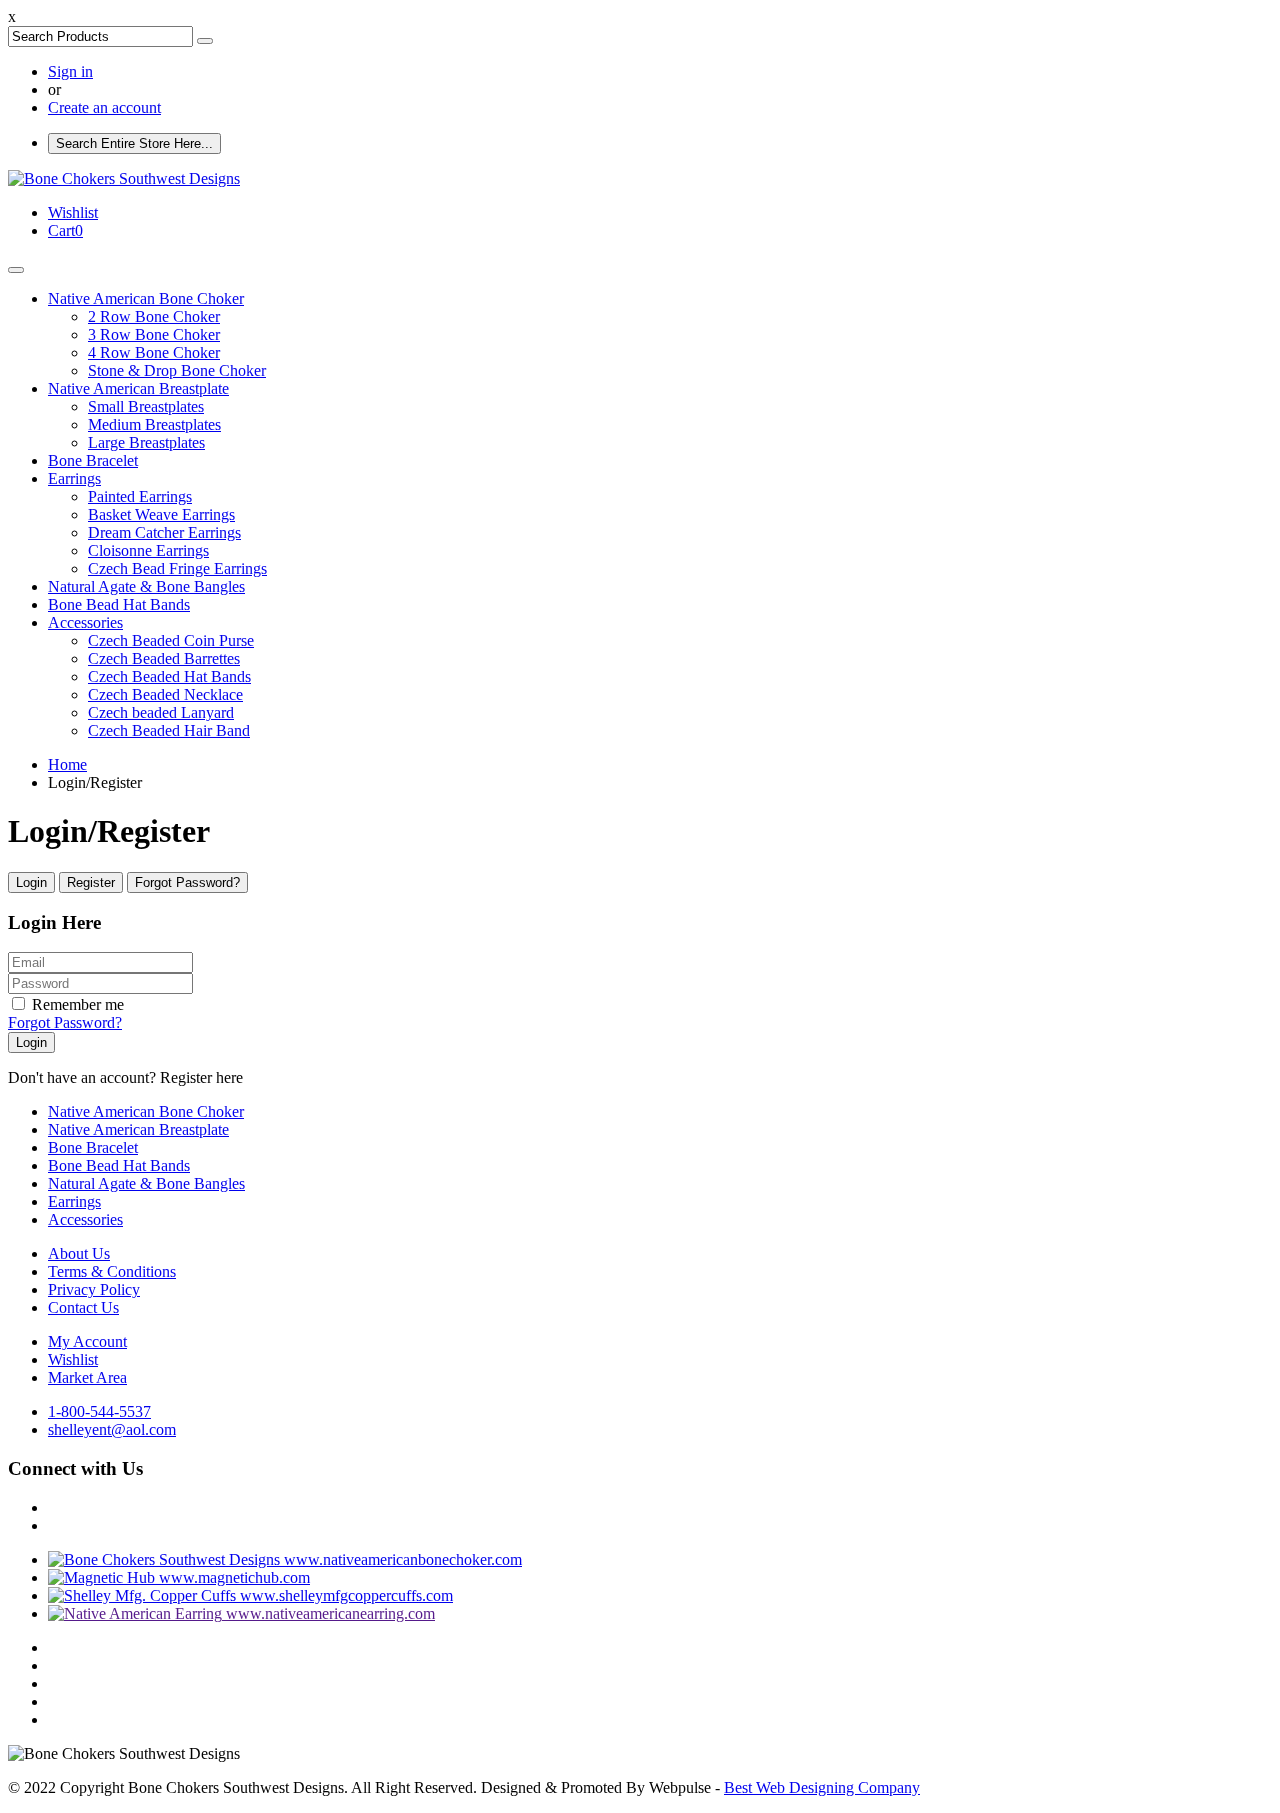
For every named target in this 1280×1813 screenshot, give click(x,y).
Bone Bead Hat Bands (119, 604)
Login (31, 882)
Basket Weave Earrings (161, 514)
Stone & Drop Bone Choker (177, 370)
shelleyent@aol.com (112, 1429)
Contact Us (83, 1307)
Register (91, 882)
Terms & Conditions (112, 1271)
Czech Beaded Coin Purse (171, 640)
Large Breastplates (146, 442)
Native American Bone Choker (146, 298)
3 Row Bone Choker (154, 334)
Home (67, 764)
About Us (79, 1253)
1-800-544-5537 (99, 1411)
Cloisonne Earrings (148, 550)
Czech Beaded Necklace (165, 694)
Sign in (70, 71)
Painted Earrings (140, 496)
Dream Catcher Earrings (164, 532)
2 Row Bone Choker (154, 316)
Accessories (85, 622)
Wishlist (73, 1359)
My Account (87, 1341)
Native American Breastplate (138, 388)
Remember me (78, 1004)
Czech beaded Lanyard (161, 712)
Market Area (87, 1377)
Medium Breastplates (154, 424)
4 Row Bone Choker (154, 352)
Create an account (104, 107)
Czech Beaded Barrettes (164, 658)
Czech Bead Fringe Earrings (177, 568)
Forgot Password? (187, 882)
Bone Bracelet (93, 460)
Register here (199, 1077)
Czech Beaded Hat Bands (169, 676)
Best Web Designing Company (822, 1787)
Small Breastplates (146, 406)
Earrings (74, 478)
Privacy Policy (94, 1289)
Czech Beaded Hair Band (169, 730)
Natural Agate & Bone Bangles (146, 586)
